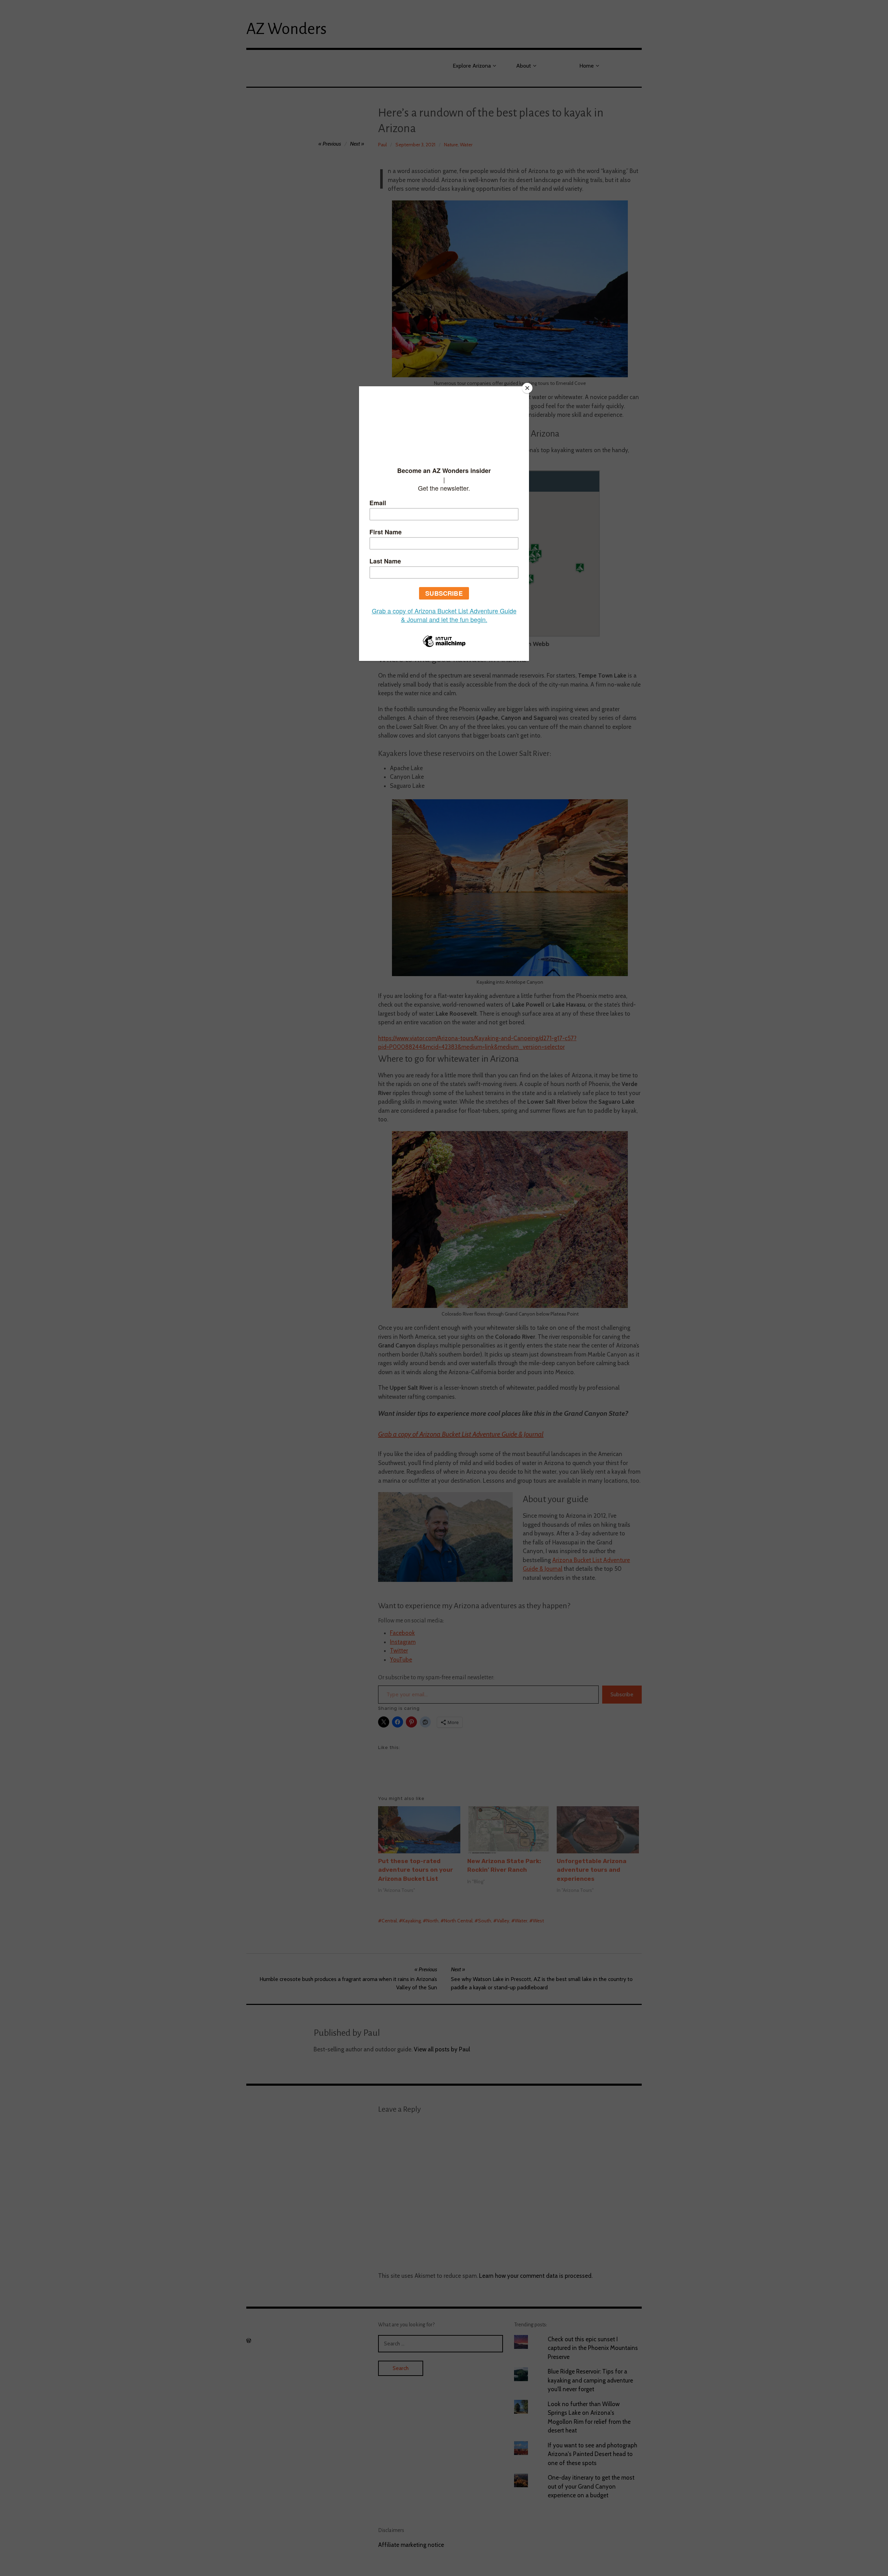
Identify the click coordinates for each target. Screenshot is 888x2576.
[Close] (527, 388)
